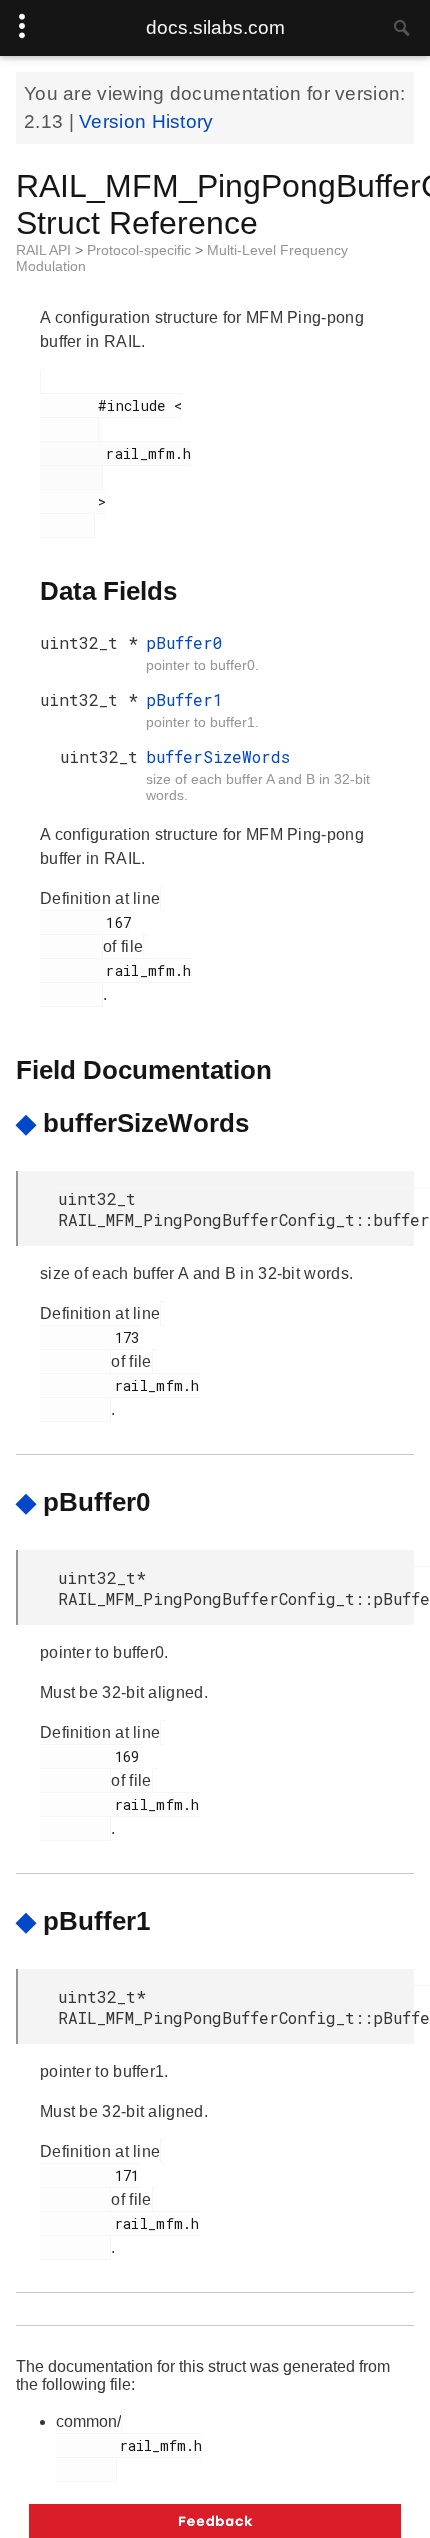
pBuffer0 (184, 642)
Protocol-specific (141, 250)
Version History (146, 121)
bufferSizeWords (218, 756)
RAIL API (45, 250)
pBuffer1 (184, 699)
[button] (215, 2521)
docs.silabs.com (215, 27)
